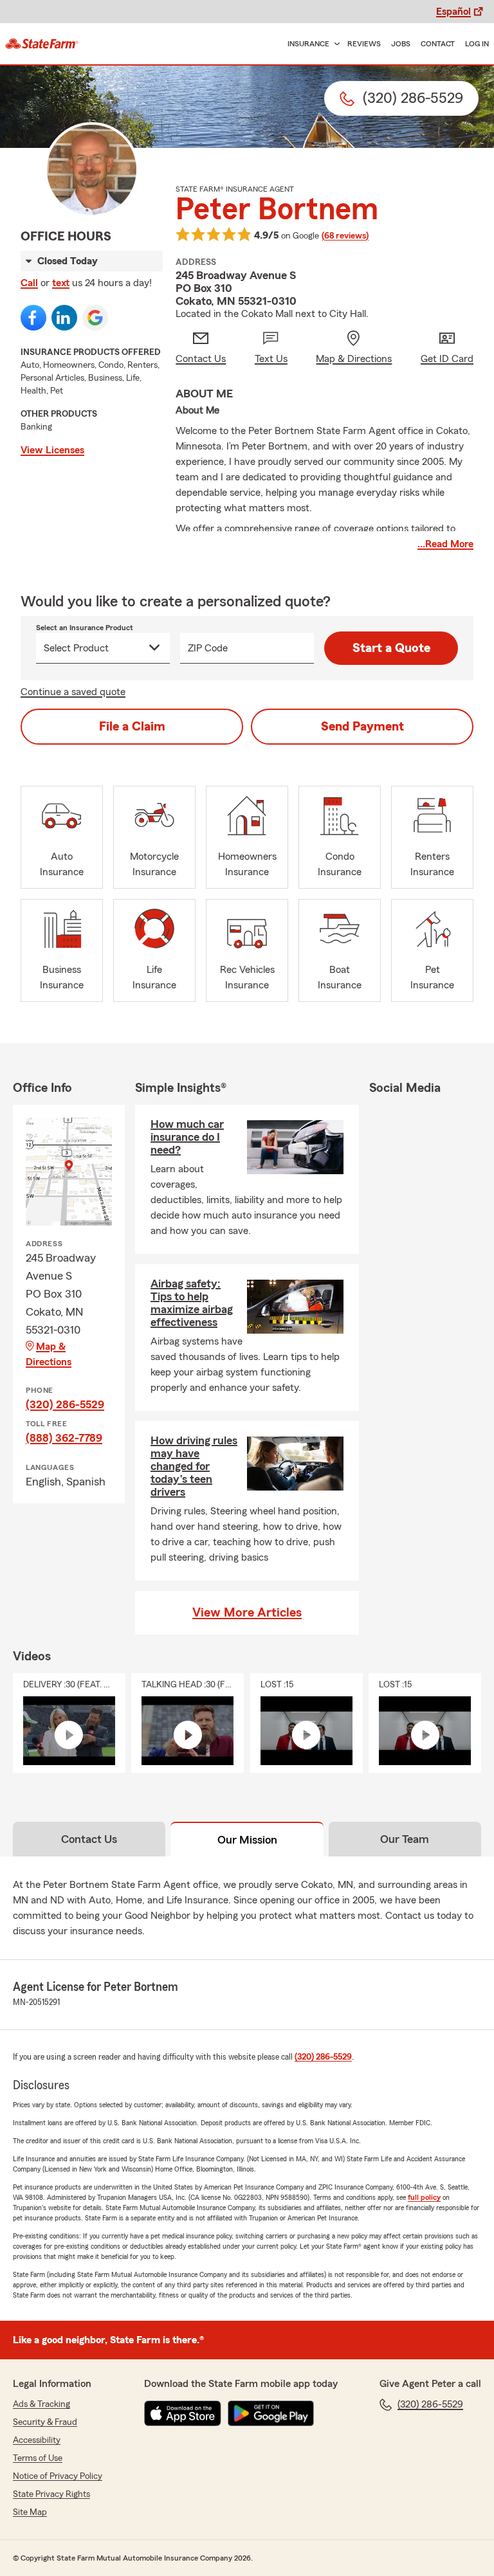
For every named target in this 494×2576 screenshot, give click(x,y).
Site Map (30, 2512)
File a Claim (132, 727)
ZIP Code (208, 648)
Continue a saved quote (73, 692)
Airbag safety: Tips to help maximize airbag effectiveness (192, 1303)
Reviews (364, 44)
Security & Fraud (45, 2422)
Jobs (401, 44)
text (61, 283)
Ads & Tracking (41, 2404)
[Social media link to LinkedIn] (64, 318)
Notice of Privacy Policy (58, 2476)
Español (453, 12)
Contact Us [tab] (89, 1839)
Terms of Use (38, 2458)
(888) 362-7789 (64, 1438)
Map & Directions (49, 1354)
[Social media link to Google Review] (95, 318)
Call (29, 283)
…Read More (445, 544)
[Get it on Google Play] (271, 2413)
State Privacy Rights (51, 2494)
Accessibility (37, 2440)
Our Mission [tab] (247, 1840)
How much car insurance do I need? (187, 1137)
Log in (477, 44)
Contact (438, 44)
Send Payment (362, 727)
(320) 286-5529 (65, 1404)
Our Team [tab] (405, 1839)
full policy (424, 2197)
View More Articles (247, 1613)
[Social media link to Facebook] (33, 318)
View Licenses (52, 450)
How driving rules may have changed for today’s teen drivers (194, 1466)
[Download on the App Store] (183, 2413)
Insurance (308, 44)
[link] (42, 44)
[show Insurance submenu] (334, 44)
